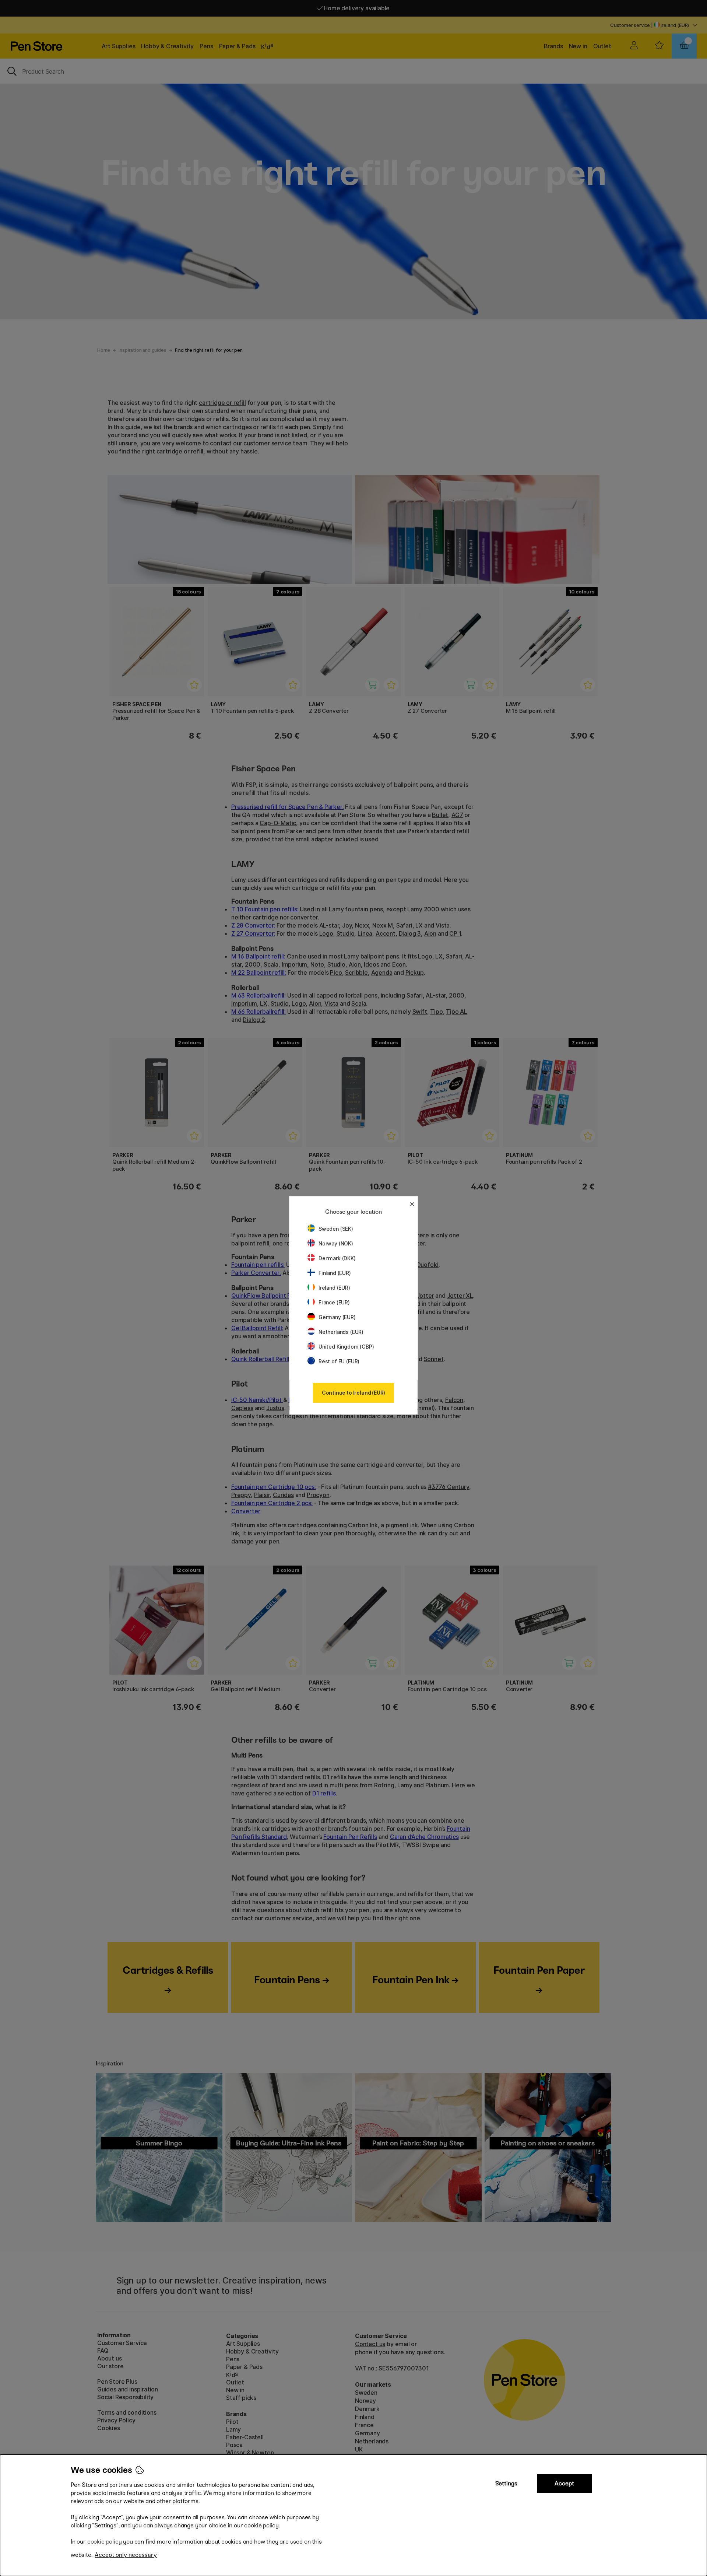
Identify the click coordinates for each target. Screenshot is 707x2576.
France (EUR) (334, 1302)
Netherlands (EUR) (341, 1332)
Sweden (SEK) (336, 1229)
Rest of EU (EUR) (339, 1361)
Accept (564, 2483)
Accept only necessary (126, 2555)
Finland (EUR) (335, 1273)
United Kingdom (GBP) (346, 1347)
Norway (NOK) (336, 1243)
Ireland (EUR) (334, 1288)
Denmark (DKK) (337, 1258)
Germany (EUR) (337, 1317)
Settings (506, 2483)
